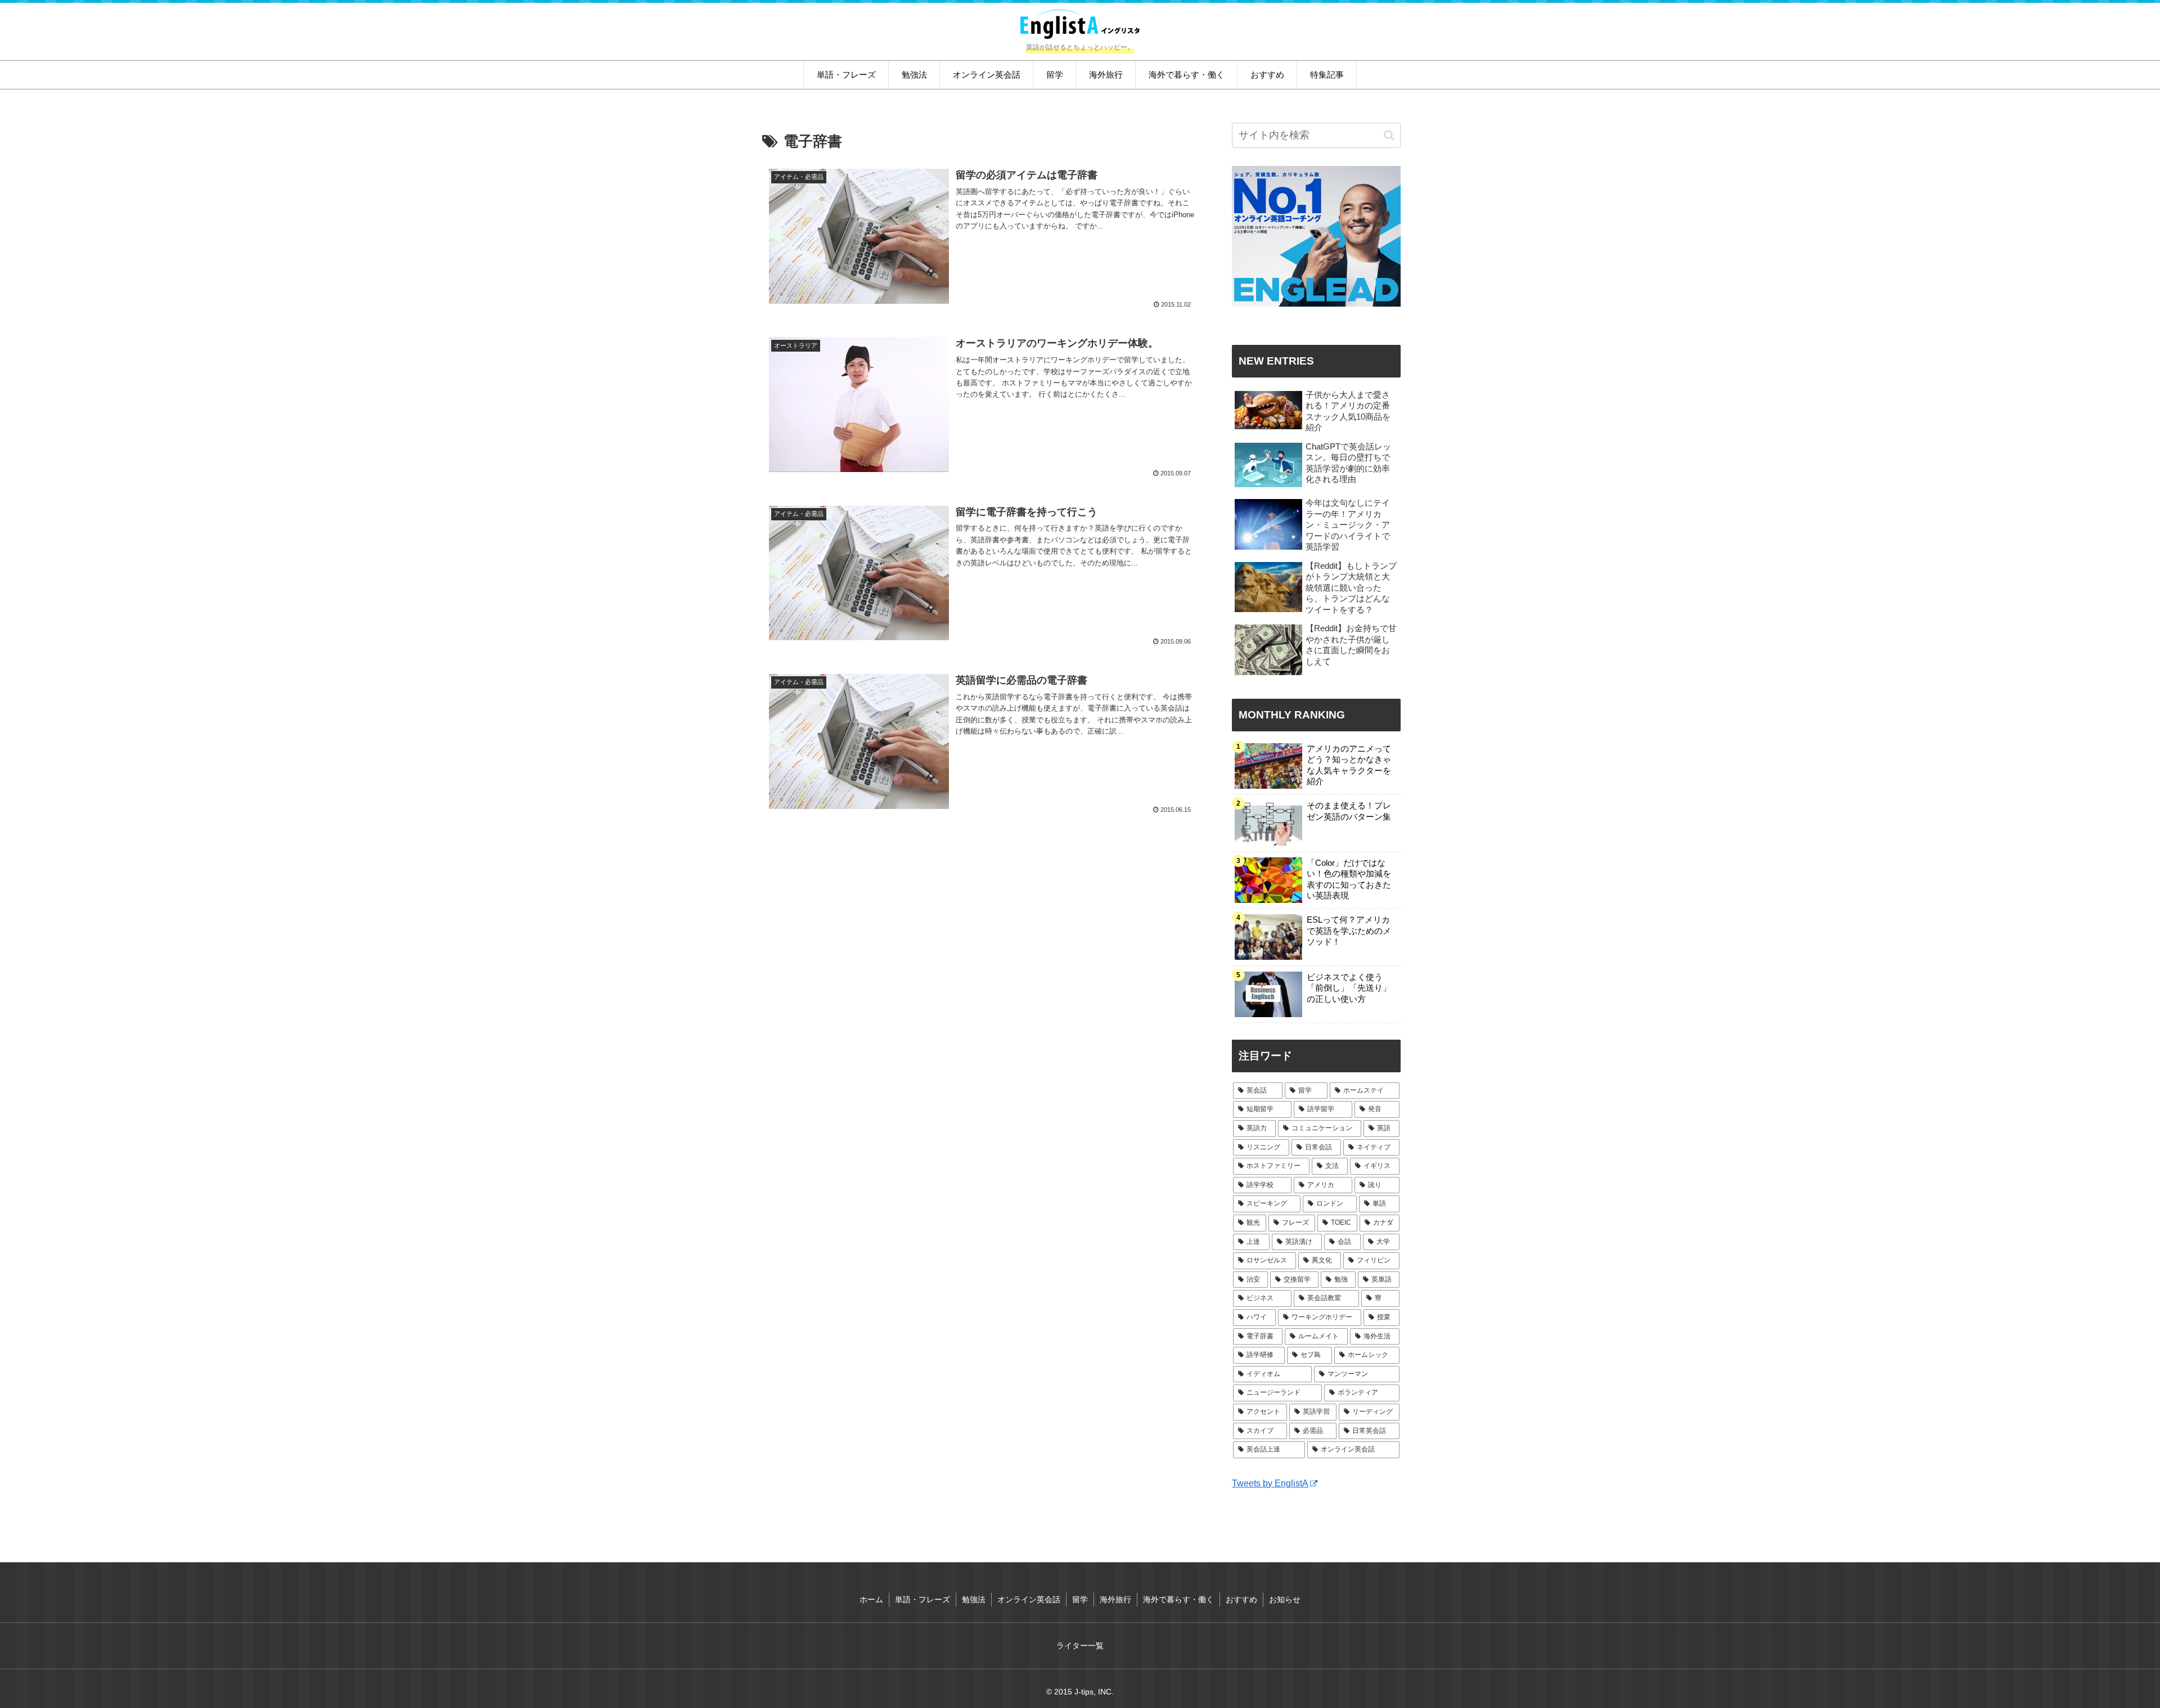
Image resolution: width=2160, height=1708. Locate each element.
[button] (1389, 135)
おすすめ (1241, 1599)
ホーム (871, 1599)
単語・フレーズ (922, 1599)
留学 (1080, 1599)
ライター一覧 (1080, 1646)
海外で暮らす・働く (1178, 1599)
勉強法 (974, 1599)
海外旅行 (1115, 1599)
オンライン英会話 (1029, 1599)
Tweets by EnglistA (1270, 1483)
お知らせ (1285, 1599)
